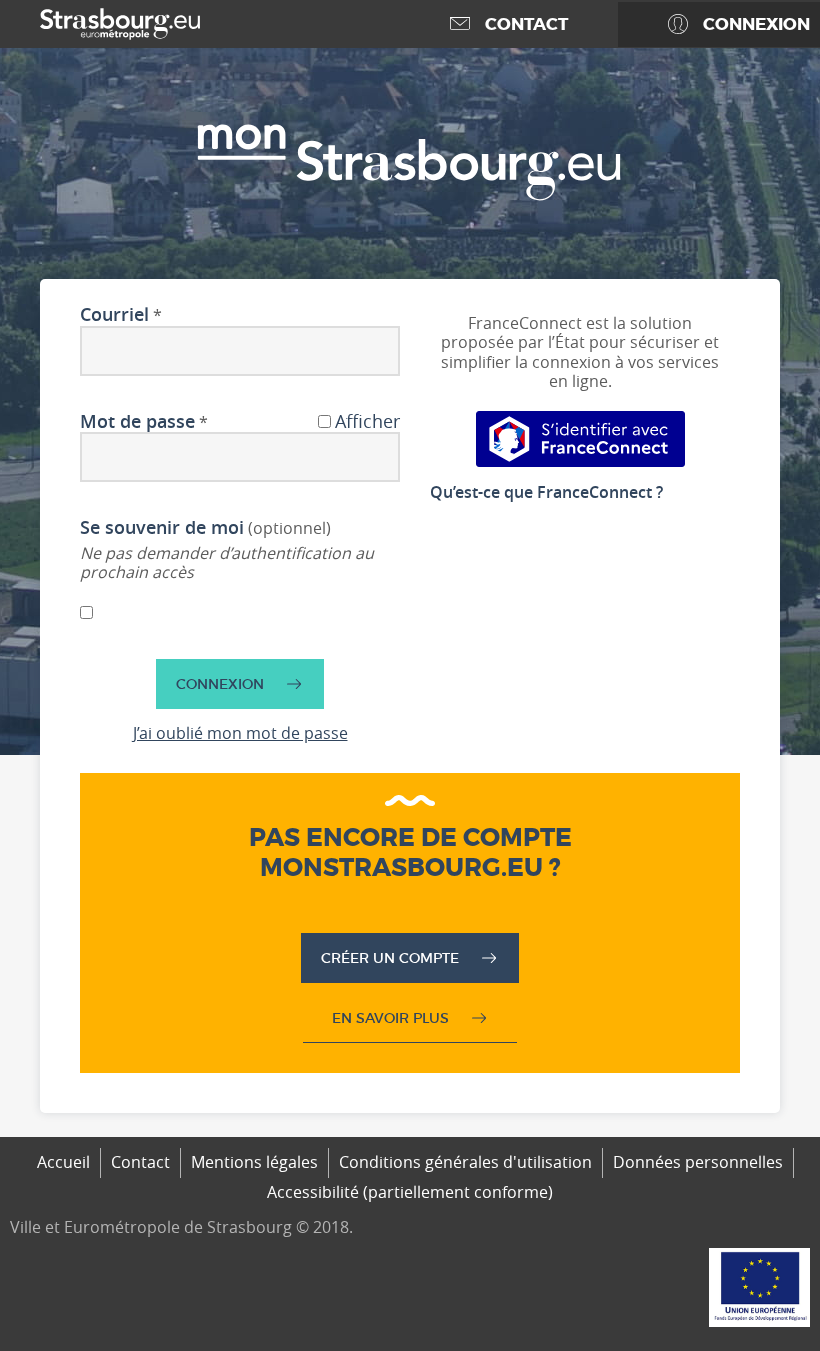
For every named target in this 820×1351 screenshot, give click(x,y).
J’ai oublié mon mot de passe (240, 733)
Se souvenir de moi (162, 528)
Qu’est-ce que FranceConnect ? (546, 492)
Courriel (114, 315)
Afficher (367, 422)
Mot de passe (137, 422)
